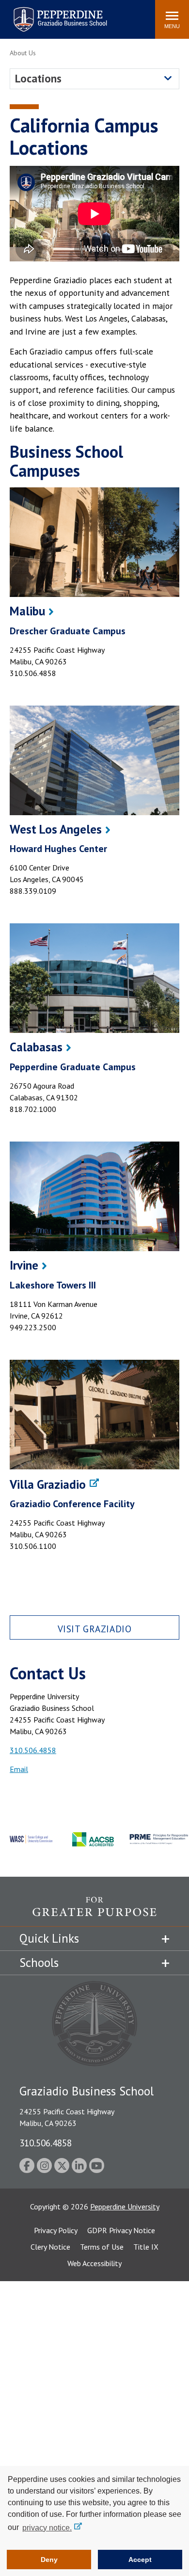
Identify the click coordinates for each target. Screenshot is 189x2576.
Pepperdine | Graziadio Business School (47, 13)
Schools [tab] (39, 1963)
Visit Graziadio (95, 1629)
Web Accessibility (94, 2263)
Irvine (24, 1265)
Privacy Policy (56, 2230)
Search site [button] (16, 15)
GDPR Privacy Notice (121, 2230)
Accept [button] (140, 2560)
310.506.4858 (33, 1750)
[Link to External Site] (94, 1415)
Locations (38, 78)
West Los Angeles (56, 829)
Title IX (146, 2247)
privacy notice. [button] (47, 2528)
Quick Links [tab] (49, 1938)
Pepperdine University (125, 2206)
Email (19, 1769)
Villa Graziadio (48, 1484)
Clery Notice (50, 2247)
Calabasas (36, 1047)
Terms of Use (102, 2247)
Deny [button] (49, 2560)
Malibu (27, 611)
